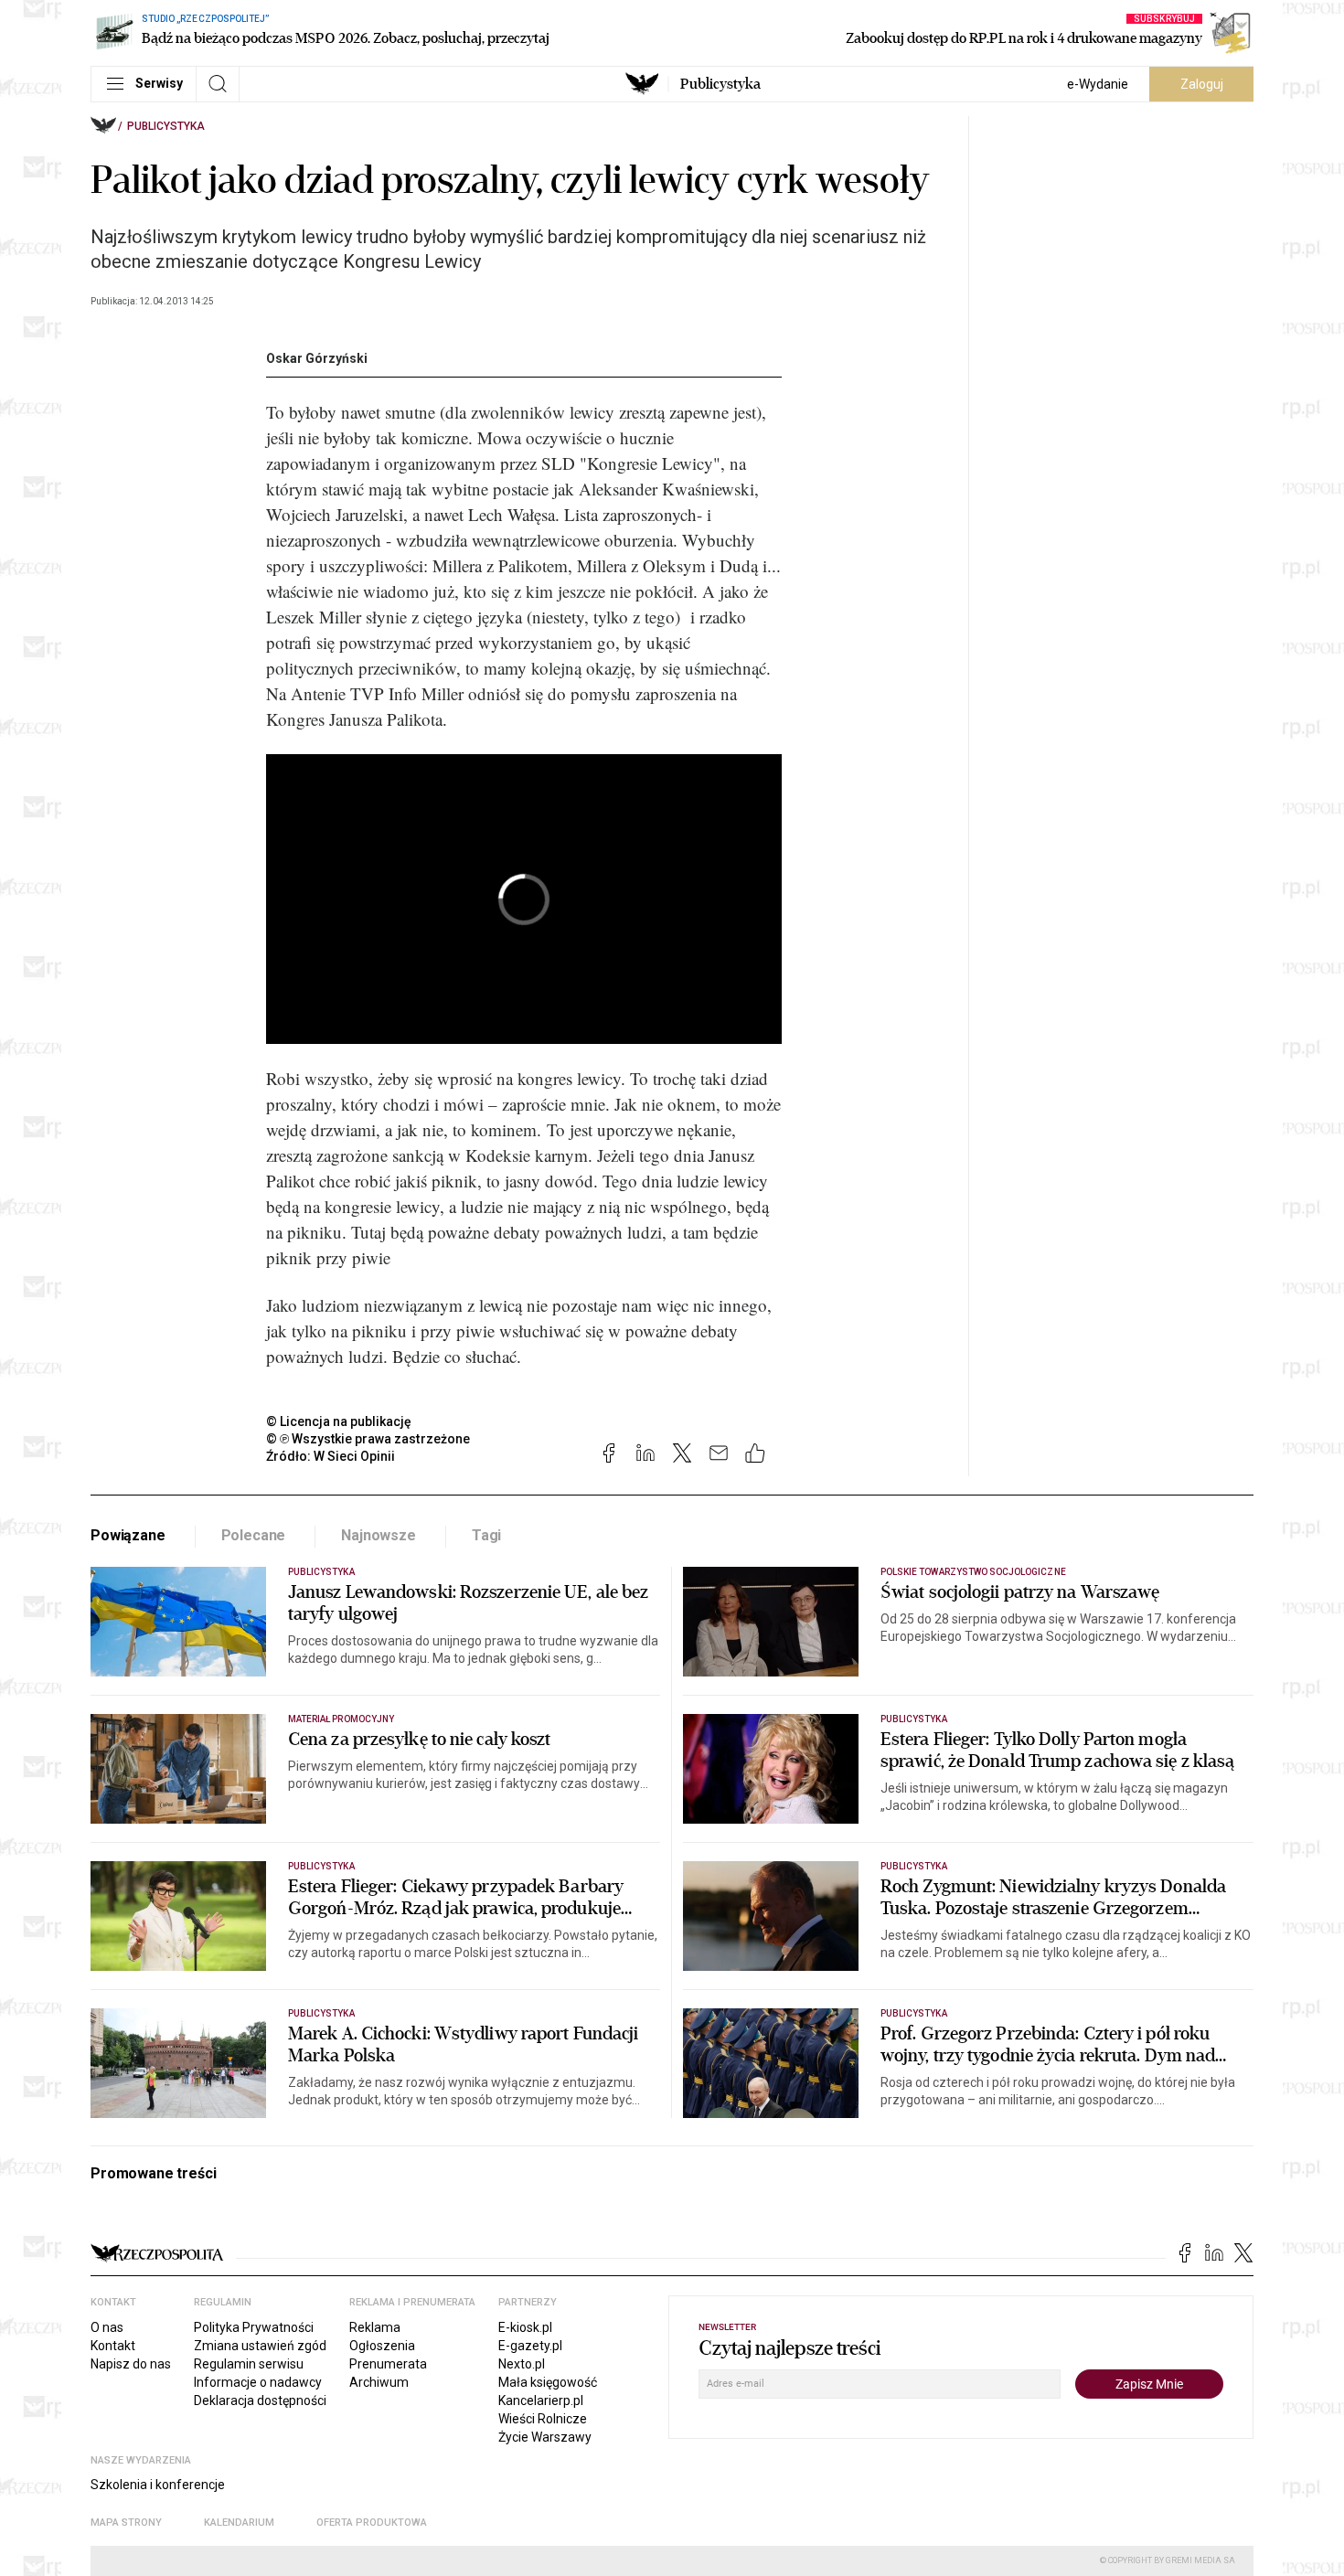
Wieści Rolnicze (543, 2419)
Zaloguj (1202, 84)
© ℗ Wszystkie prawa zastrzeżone (368, 1439)
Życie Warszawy (545, 2437)
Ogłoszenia (382, 2346)
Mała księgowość (548, 2382)
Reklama (375, 2327)
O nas (107, 2327)
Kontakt (113, 2346)
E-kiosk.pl (525, 2327)
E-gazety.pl (530, 2346)
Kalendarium (239, 2523)
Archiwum (379, 2382)
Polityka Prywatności (254, 2327)
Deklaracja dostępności (260, 2400)
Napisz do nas (131, 2364)
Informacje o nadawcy (258, 2382)
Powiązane (128, 1535)
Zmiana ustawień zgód (260, 2346)
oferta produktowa (372, 2523)
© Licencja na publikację (339, 1421)
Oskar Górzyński (317, 358)
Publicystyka (720, 84)
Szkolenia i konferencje (158, 2485)
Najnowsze (379, 1535)
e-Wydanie (1098, 84)
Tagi (486, 1535)
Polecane (254, 1535)
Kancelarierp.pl (541, 2400)
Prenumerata (388, 2364)
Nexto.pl (522, 2364)
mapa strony (126, 2523)
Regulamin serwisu (249, 2364)
